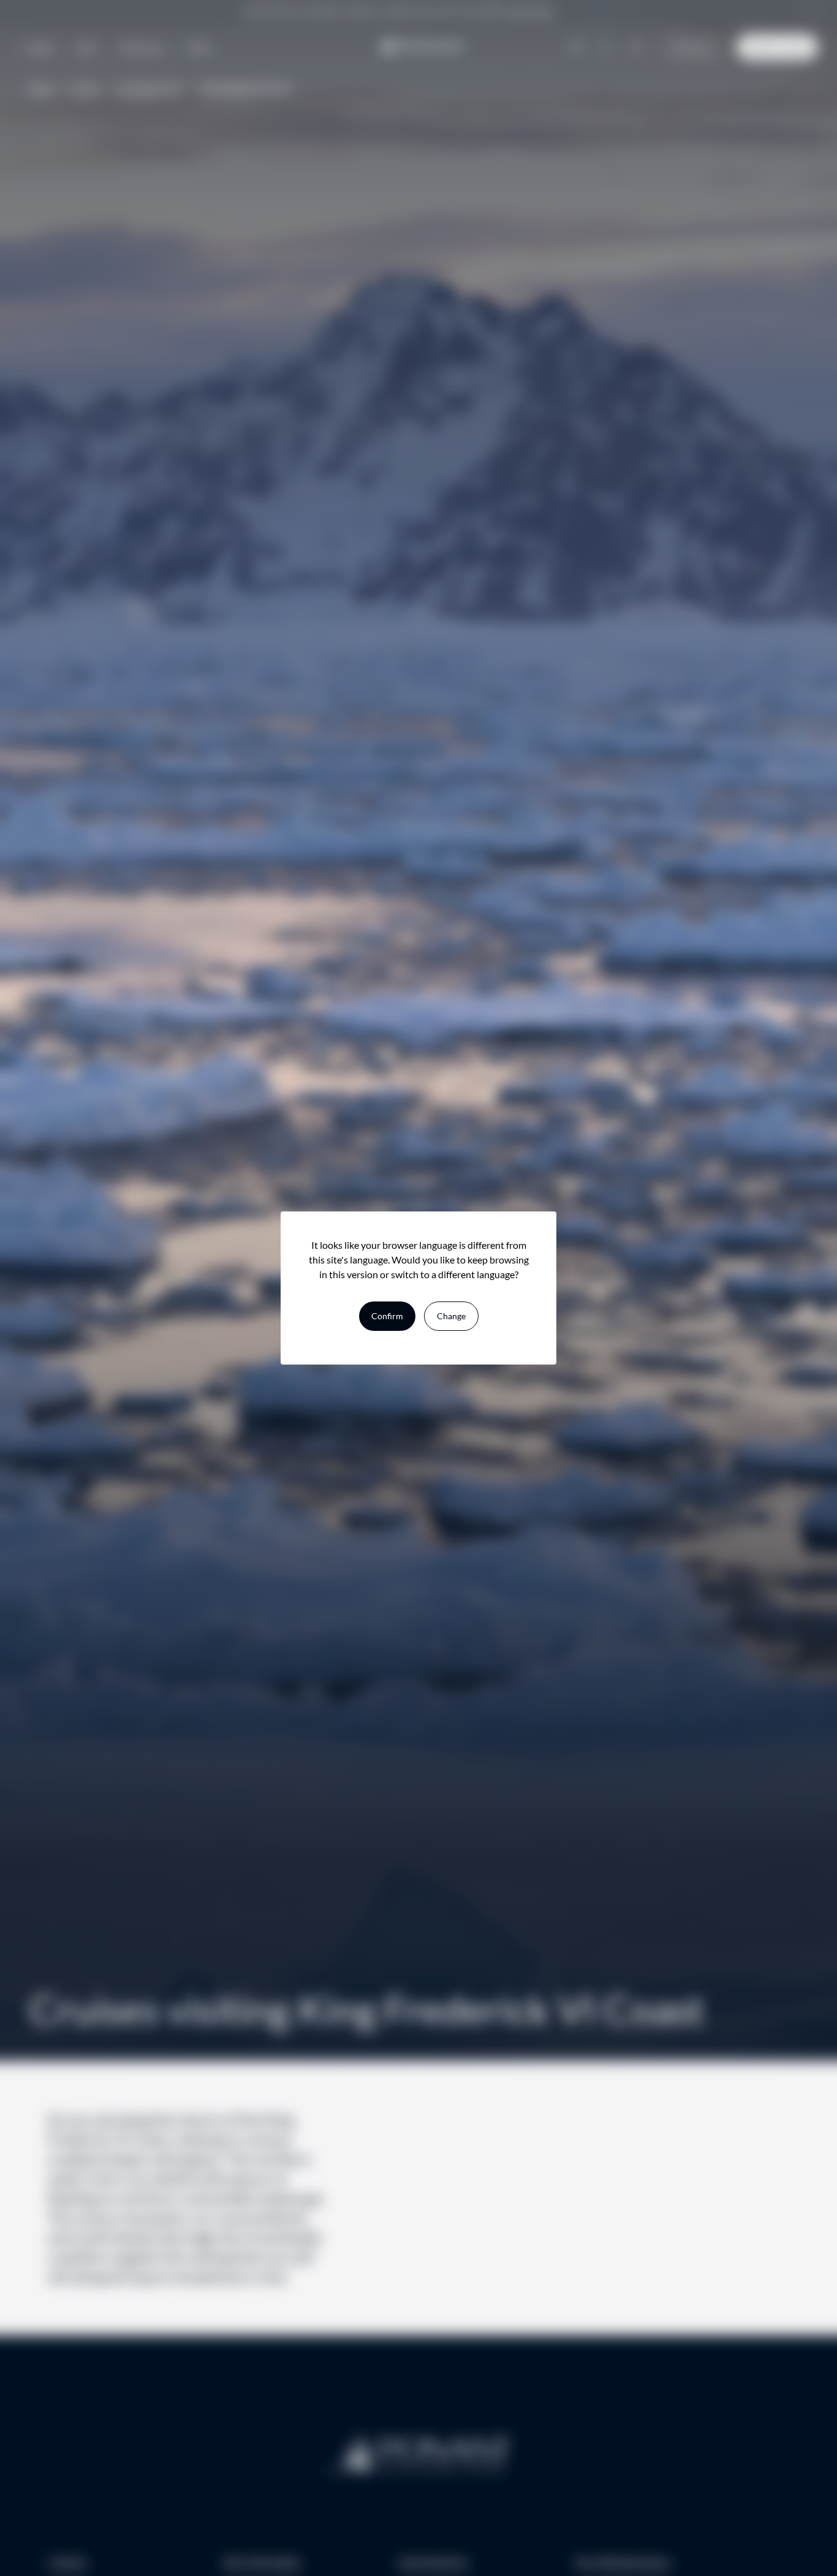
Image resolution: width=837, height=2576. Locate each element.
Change (451, 1316)
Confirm (387, 1316)
